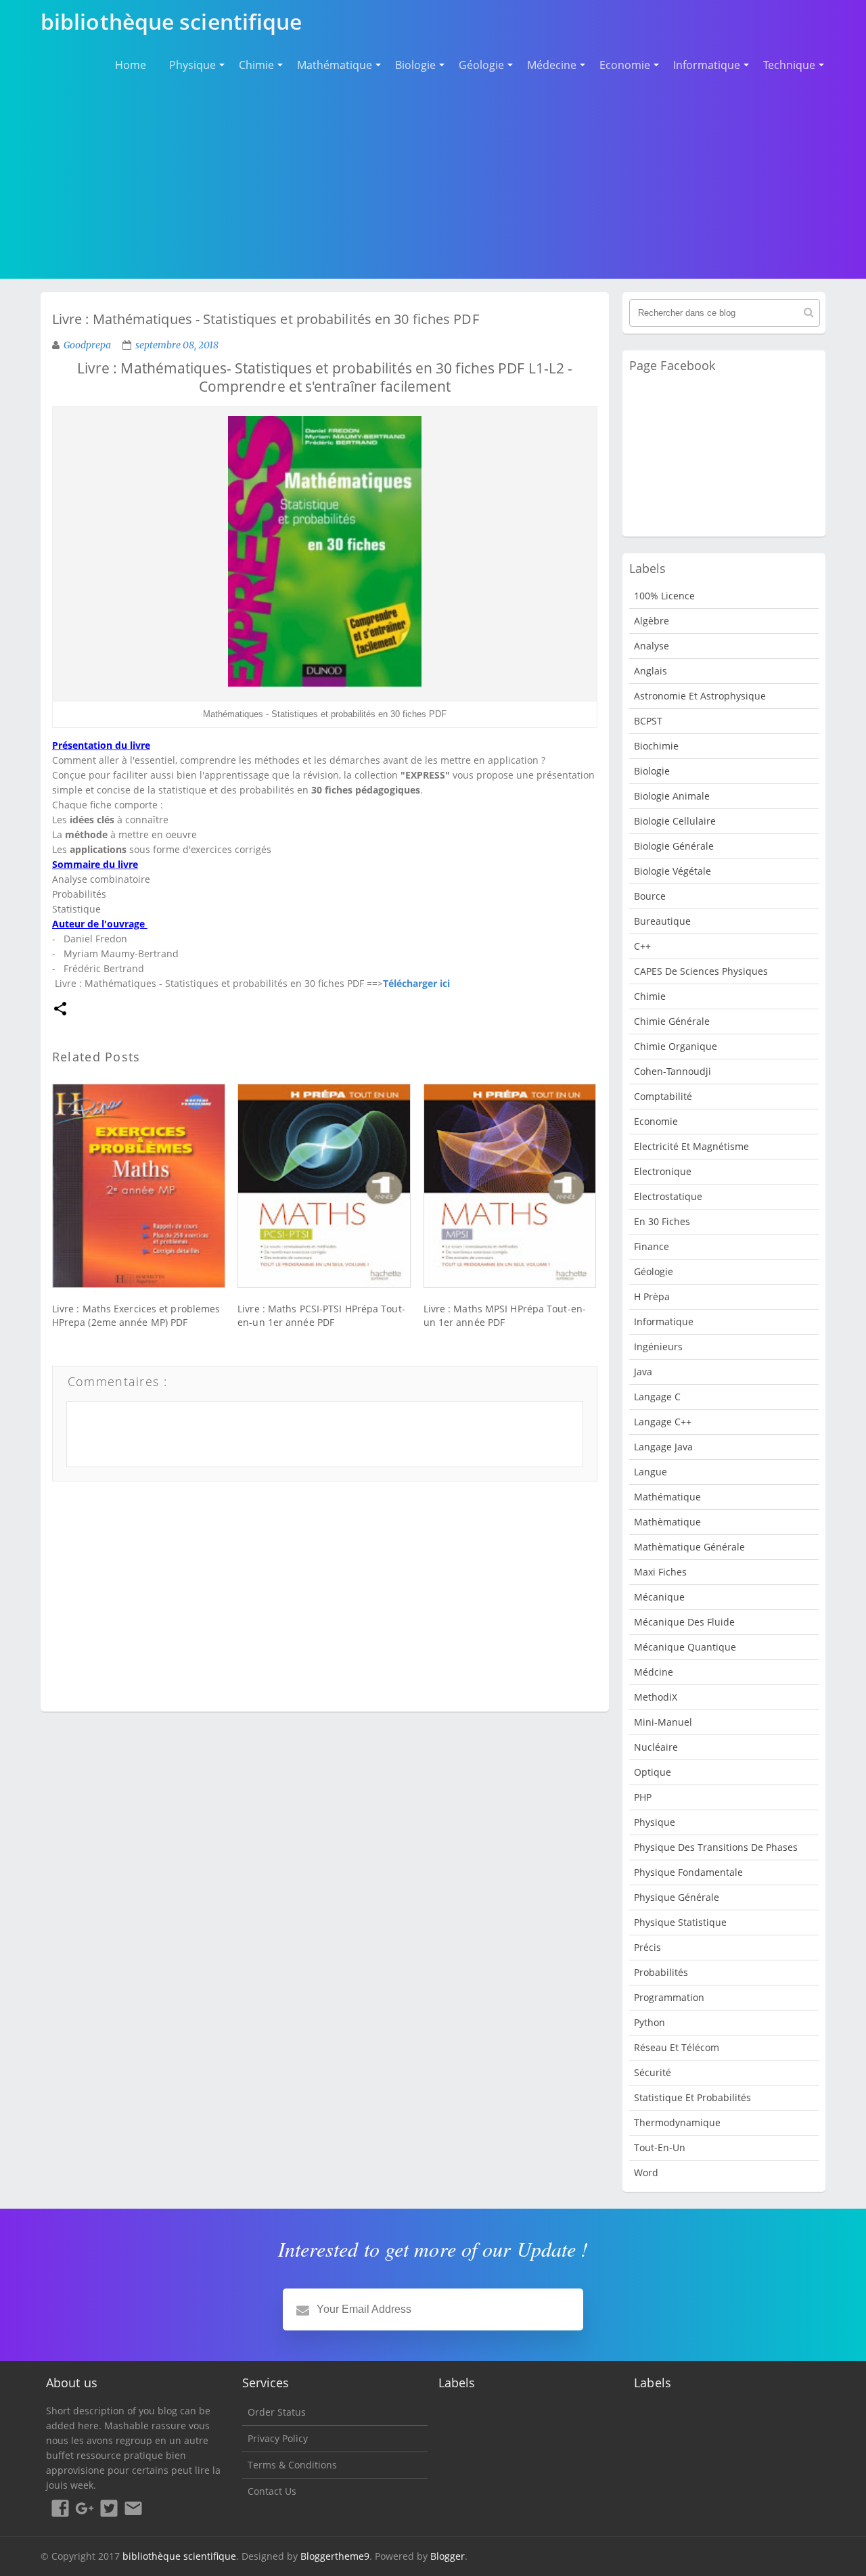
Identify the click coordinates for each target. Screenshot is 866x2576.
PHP (643, 1797)
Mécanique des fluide (684, 1622)
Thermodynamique (677, 2122)
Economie (625, 65)
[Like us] (60, 2510)
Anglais (651, 671)
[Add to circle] (85, 2510)
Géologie (481, 65)
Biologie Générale (674, 846)
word (646, 2172)
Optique (653, 1772)
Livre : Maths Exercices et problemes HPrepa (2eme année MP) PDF (136, 1315)
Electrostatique (668, 1196)
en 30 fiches (662, 1221)
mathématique (667, 1497)
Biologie (415, 65)
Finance (652, 1246)
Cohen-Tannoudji (673, 1071)
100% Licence (664, 596)
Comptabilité (663, 1096)
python (649, 2022)
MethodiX (656, 1697)
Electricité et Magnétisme (691, 1146)
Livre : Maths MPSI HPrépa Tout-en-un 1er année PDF (505, 1315)
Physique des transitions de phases (716, 1847)
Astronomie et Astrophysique (700, 696)
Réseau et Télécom (677, 2047)
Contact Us (272, 2491)
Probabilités (661, 1972)
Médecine (552, 65)
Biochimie (656, 746)
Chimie (256, 65)
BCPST (648, 721)
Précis (647, 1947)
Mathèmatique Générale (689, 1547)
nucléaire (656, 1747)
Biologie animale (672, 796)
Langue (651, 1472)
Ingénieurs (658, 1347)
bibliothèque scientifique (179, 2556)
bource (650, 896)
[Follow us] (109, 2510)
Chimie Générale (672, 1021)
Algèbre (652, 621)
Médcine (654, 1672)
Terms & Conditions (292, 2465)
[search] (809, 313)
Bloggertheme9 (335, 2556)
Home (131, 65)
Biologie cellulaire (675, 821)
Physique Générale (677, 1897)
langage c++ (663, 1422)
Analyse (652, 646)
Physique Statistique (680, 1922)
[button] (60, 1010)
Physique (192, 65)
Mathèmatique (667, 1522)
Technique (789, 65)
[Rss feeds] (133, 2510)
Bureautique (662, 921)
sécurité (653, 2072)
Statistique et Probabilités (692, 2097)
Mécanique (659, 1597)
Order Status (277, 2412)
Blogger (448, 2556)
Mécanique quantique (685, 1647)
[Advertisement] (433, 176)
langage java (663, 1447)
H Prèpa (652, 1296)
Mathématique (335, 65)
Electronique (663, 1171)
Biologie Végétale (673, 871)
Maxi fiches (660, 1572)
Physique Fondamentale (688, 1872)
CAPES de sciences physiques (701, 971)
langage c (657, 1397)
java (643, 1372)
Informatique (707, 65)
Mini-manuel (663, 1722)
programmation (669, 1997)
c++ (642, 946)
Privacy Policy (278, 2438)
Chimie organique (676, 1046)
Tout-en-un (660, 2147)
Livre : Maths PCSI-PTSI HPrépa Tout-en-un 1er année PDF (321, 1315)
